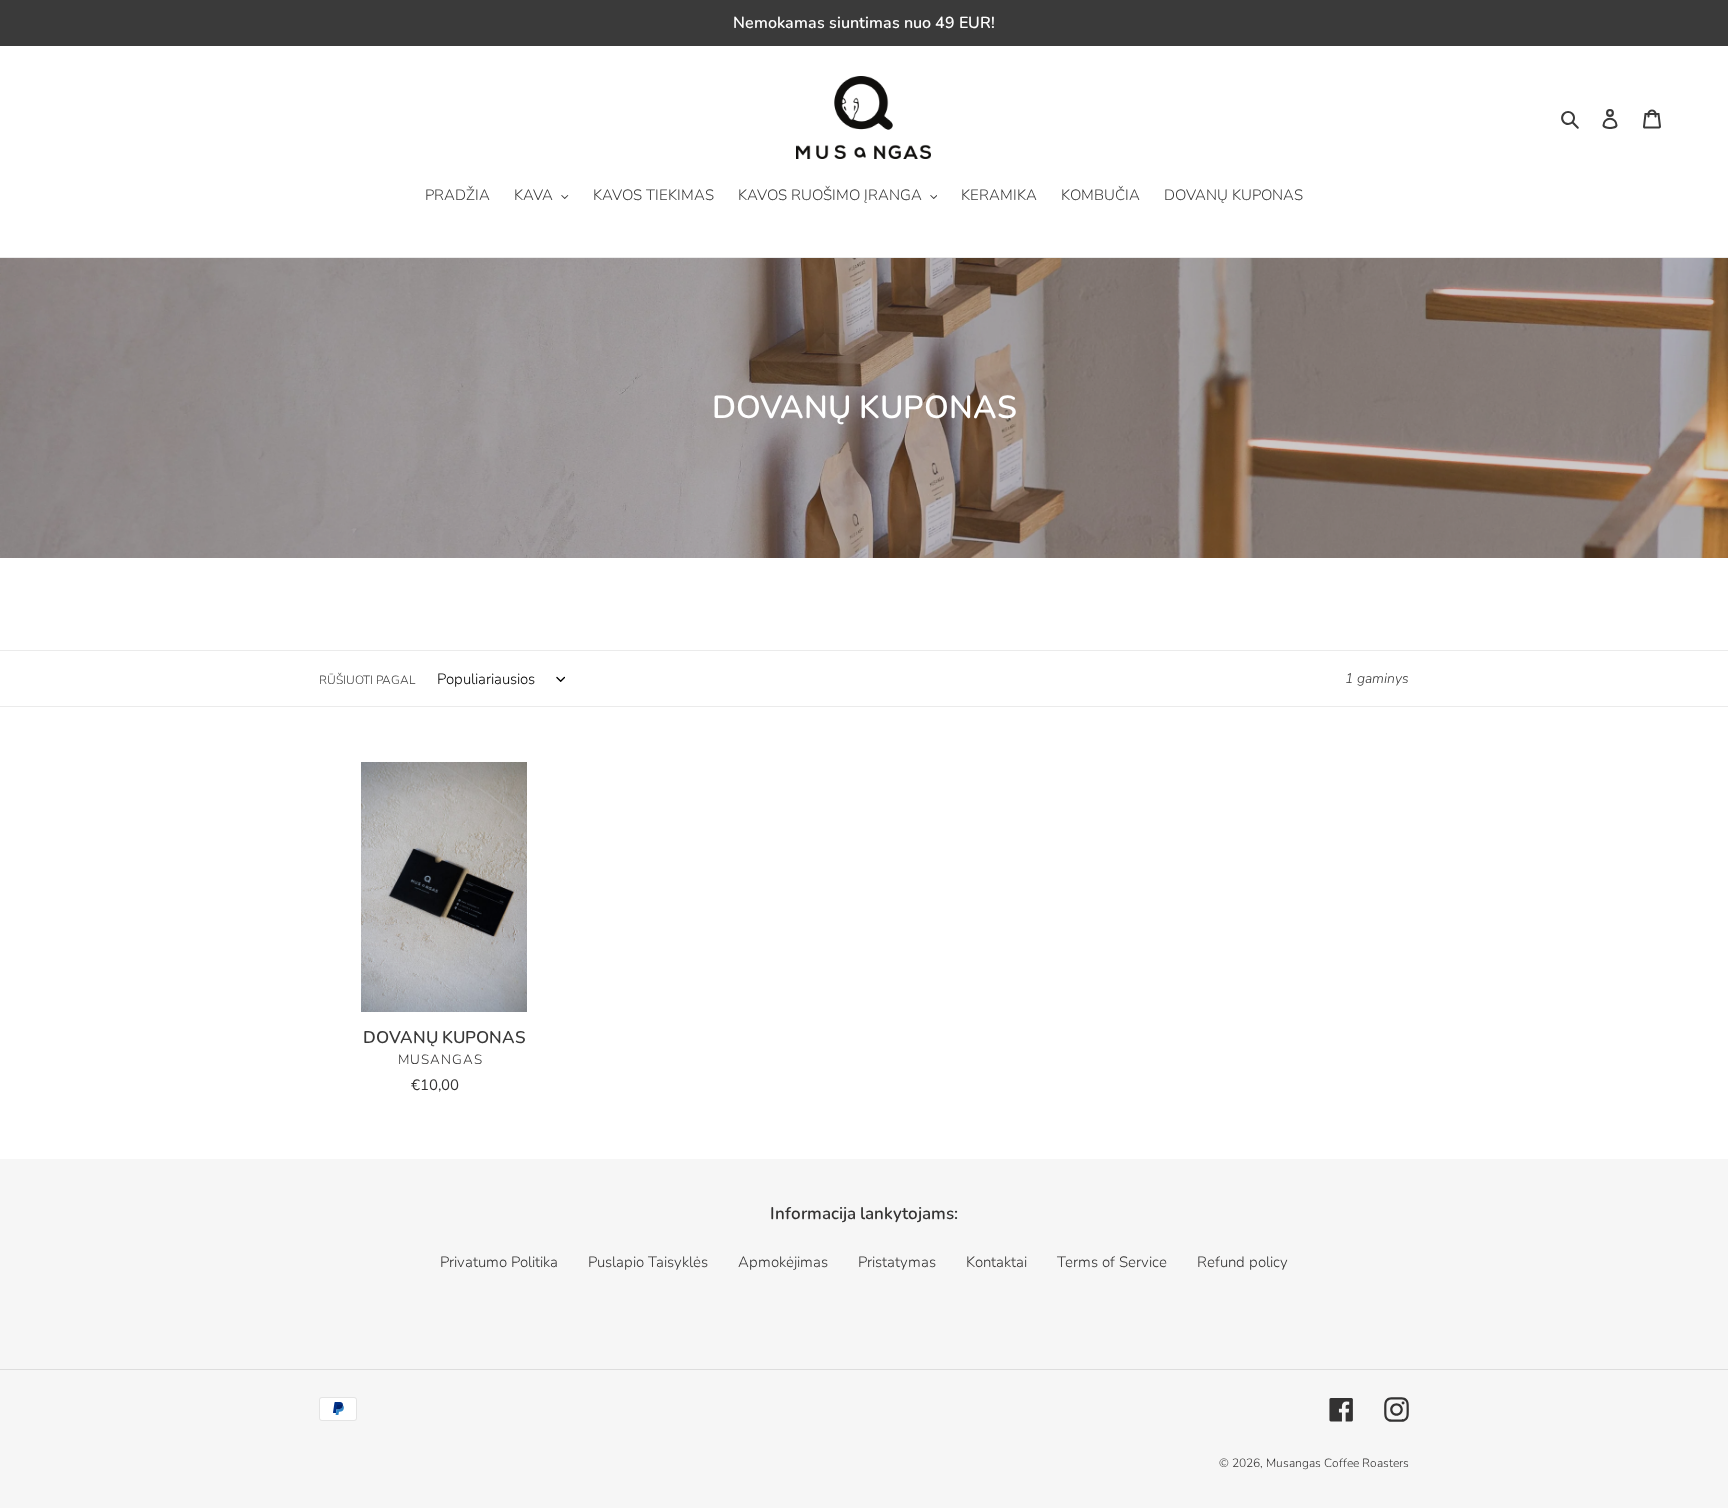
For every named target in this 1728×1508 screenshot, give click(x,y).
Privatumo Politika (499, 1262)
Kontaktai (996, 1262)
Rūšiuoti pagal (367, 680)
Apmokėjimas (783, 1262)
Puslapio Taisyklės (648, 1262)
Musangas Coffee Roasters (1337, 1463)
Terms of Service (1112, 1262)
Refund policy (1242, 1262)
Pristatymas (897, 1262)
